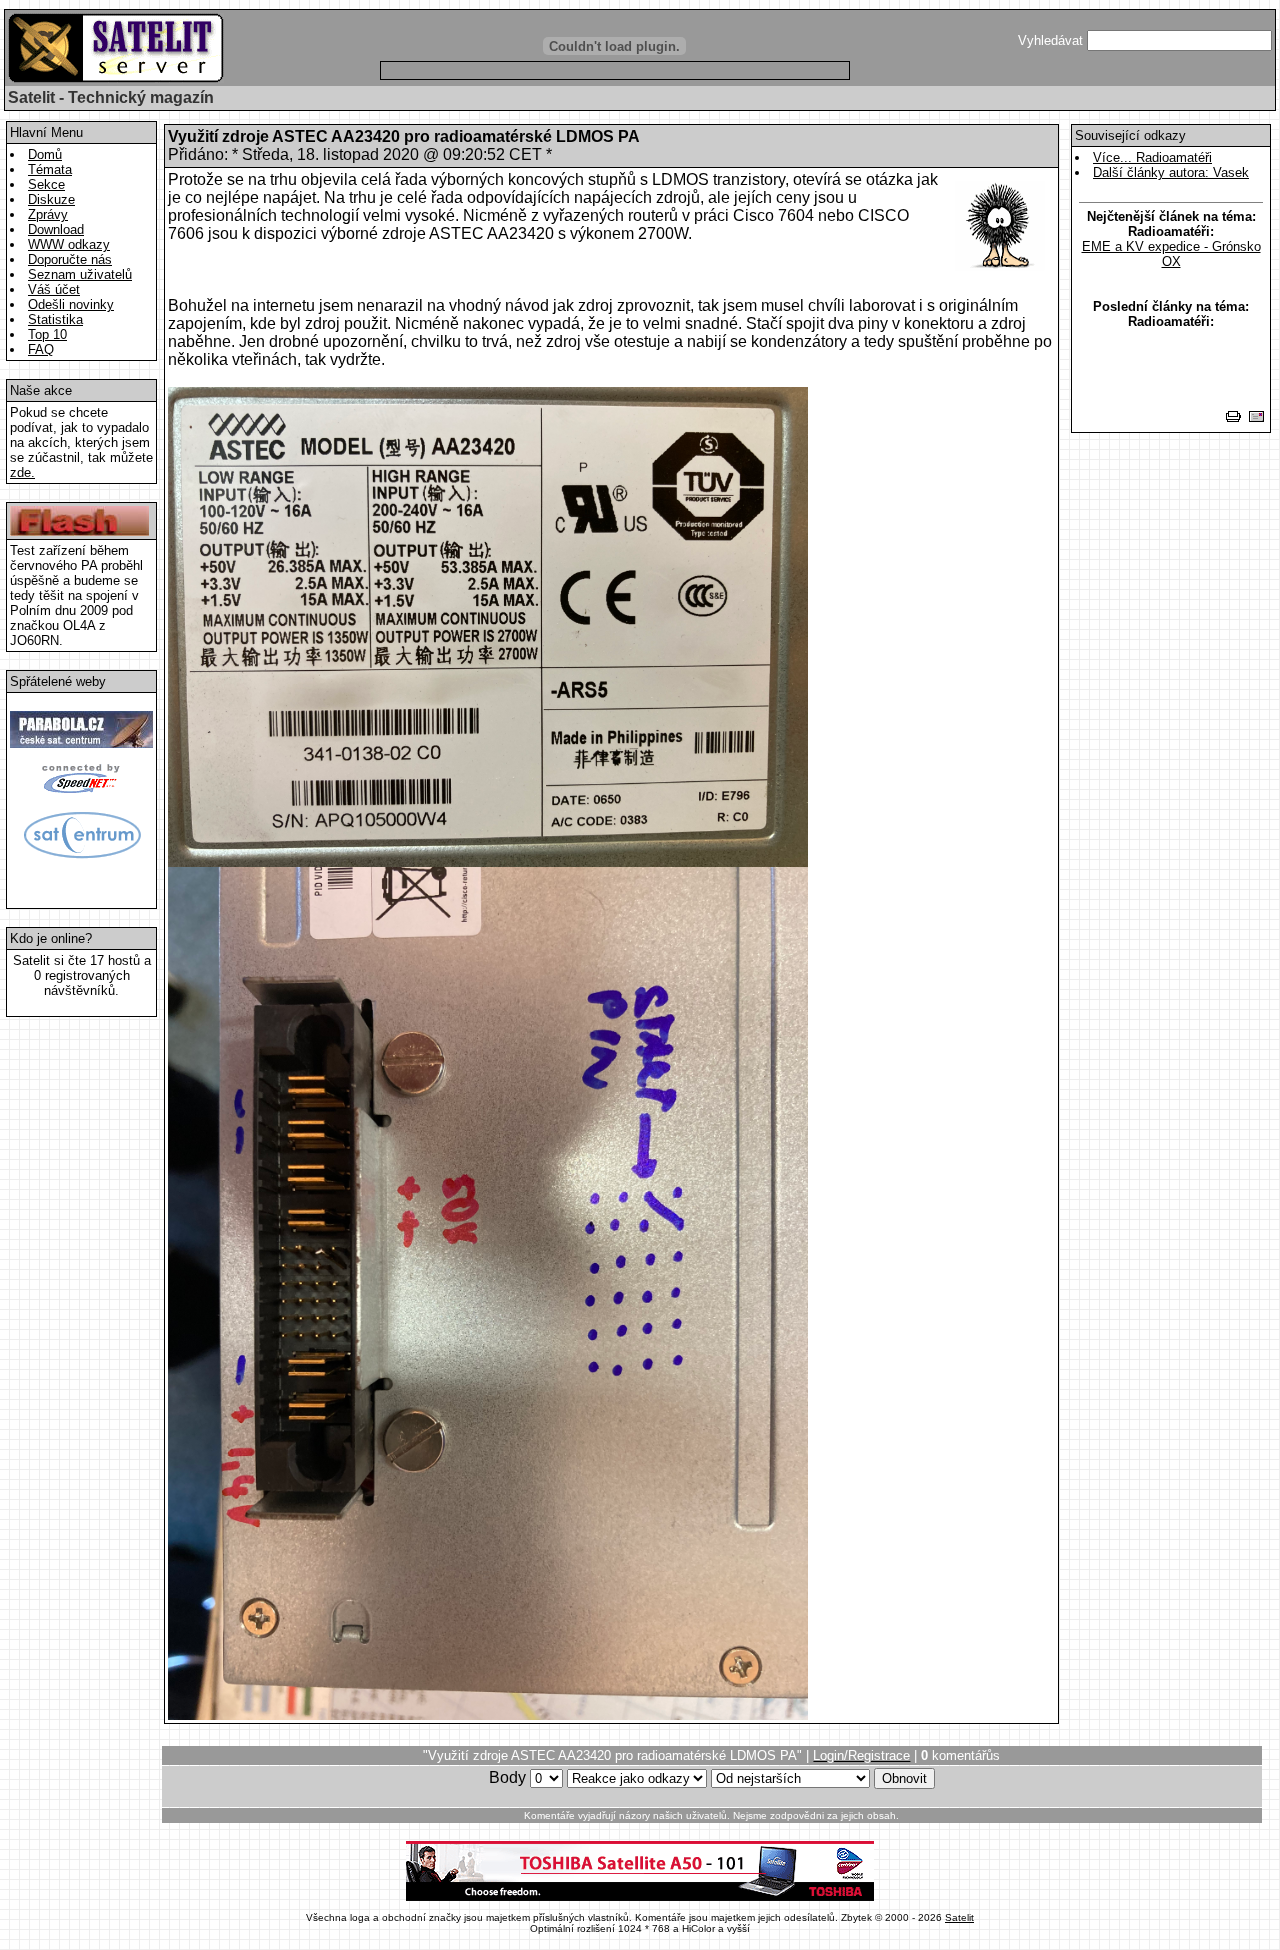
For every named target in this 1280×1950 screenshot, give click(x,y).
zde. (22, 472)
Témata (50, 169)
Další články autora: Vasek (1171, 172)
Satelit (959, 1917)
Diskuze (51, 199)
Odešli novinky (71, 304)
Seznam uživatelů (80, 274)
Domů (45, 154)
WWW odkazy (69, 244)
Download (56, 229)
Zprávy (48, 214)
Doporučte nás (70, 259)
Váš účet (54, 289)
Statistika (55, 319)
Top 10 (47, 334)
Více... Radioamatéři (1152, 157)
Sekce (46, 184)
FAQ (41, 349)
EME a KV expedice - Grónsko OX (1171, 254)
